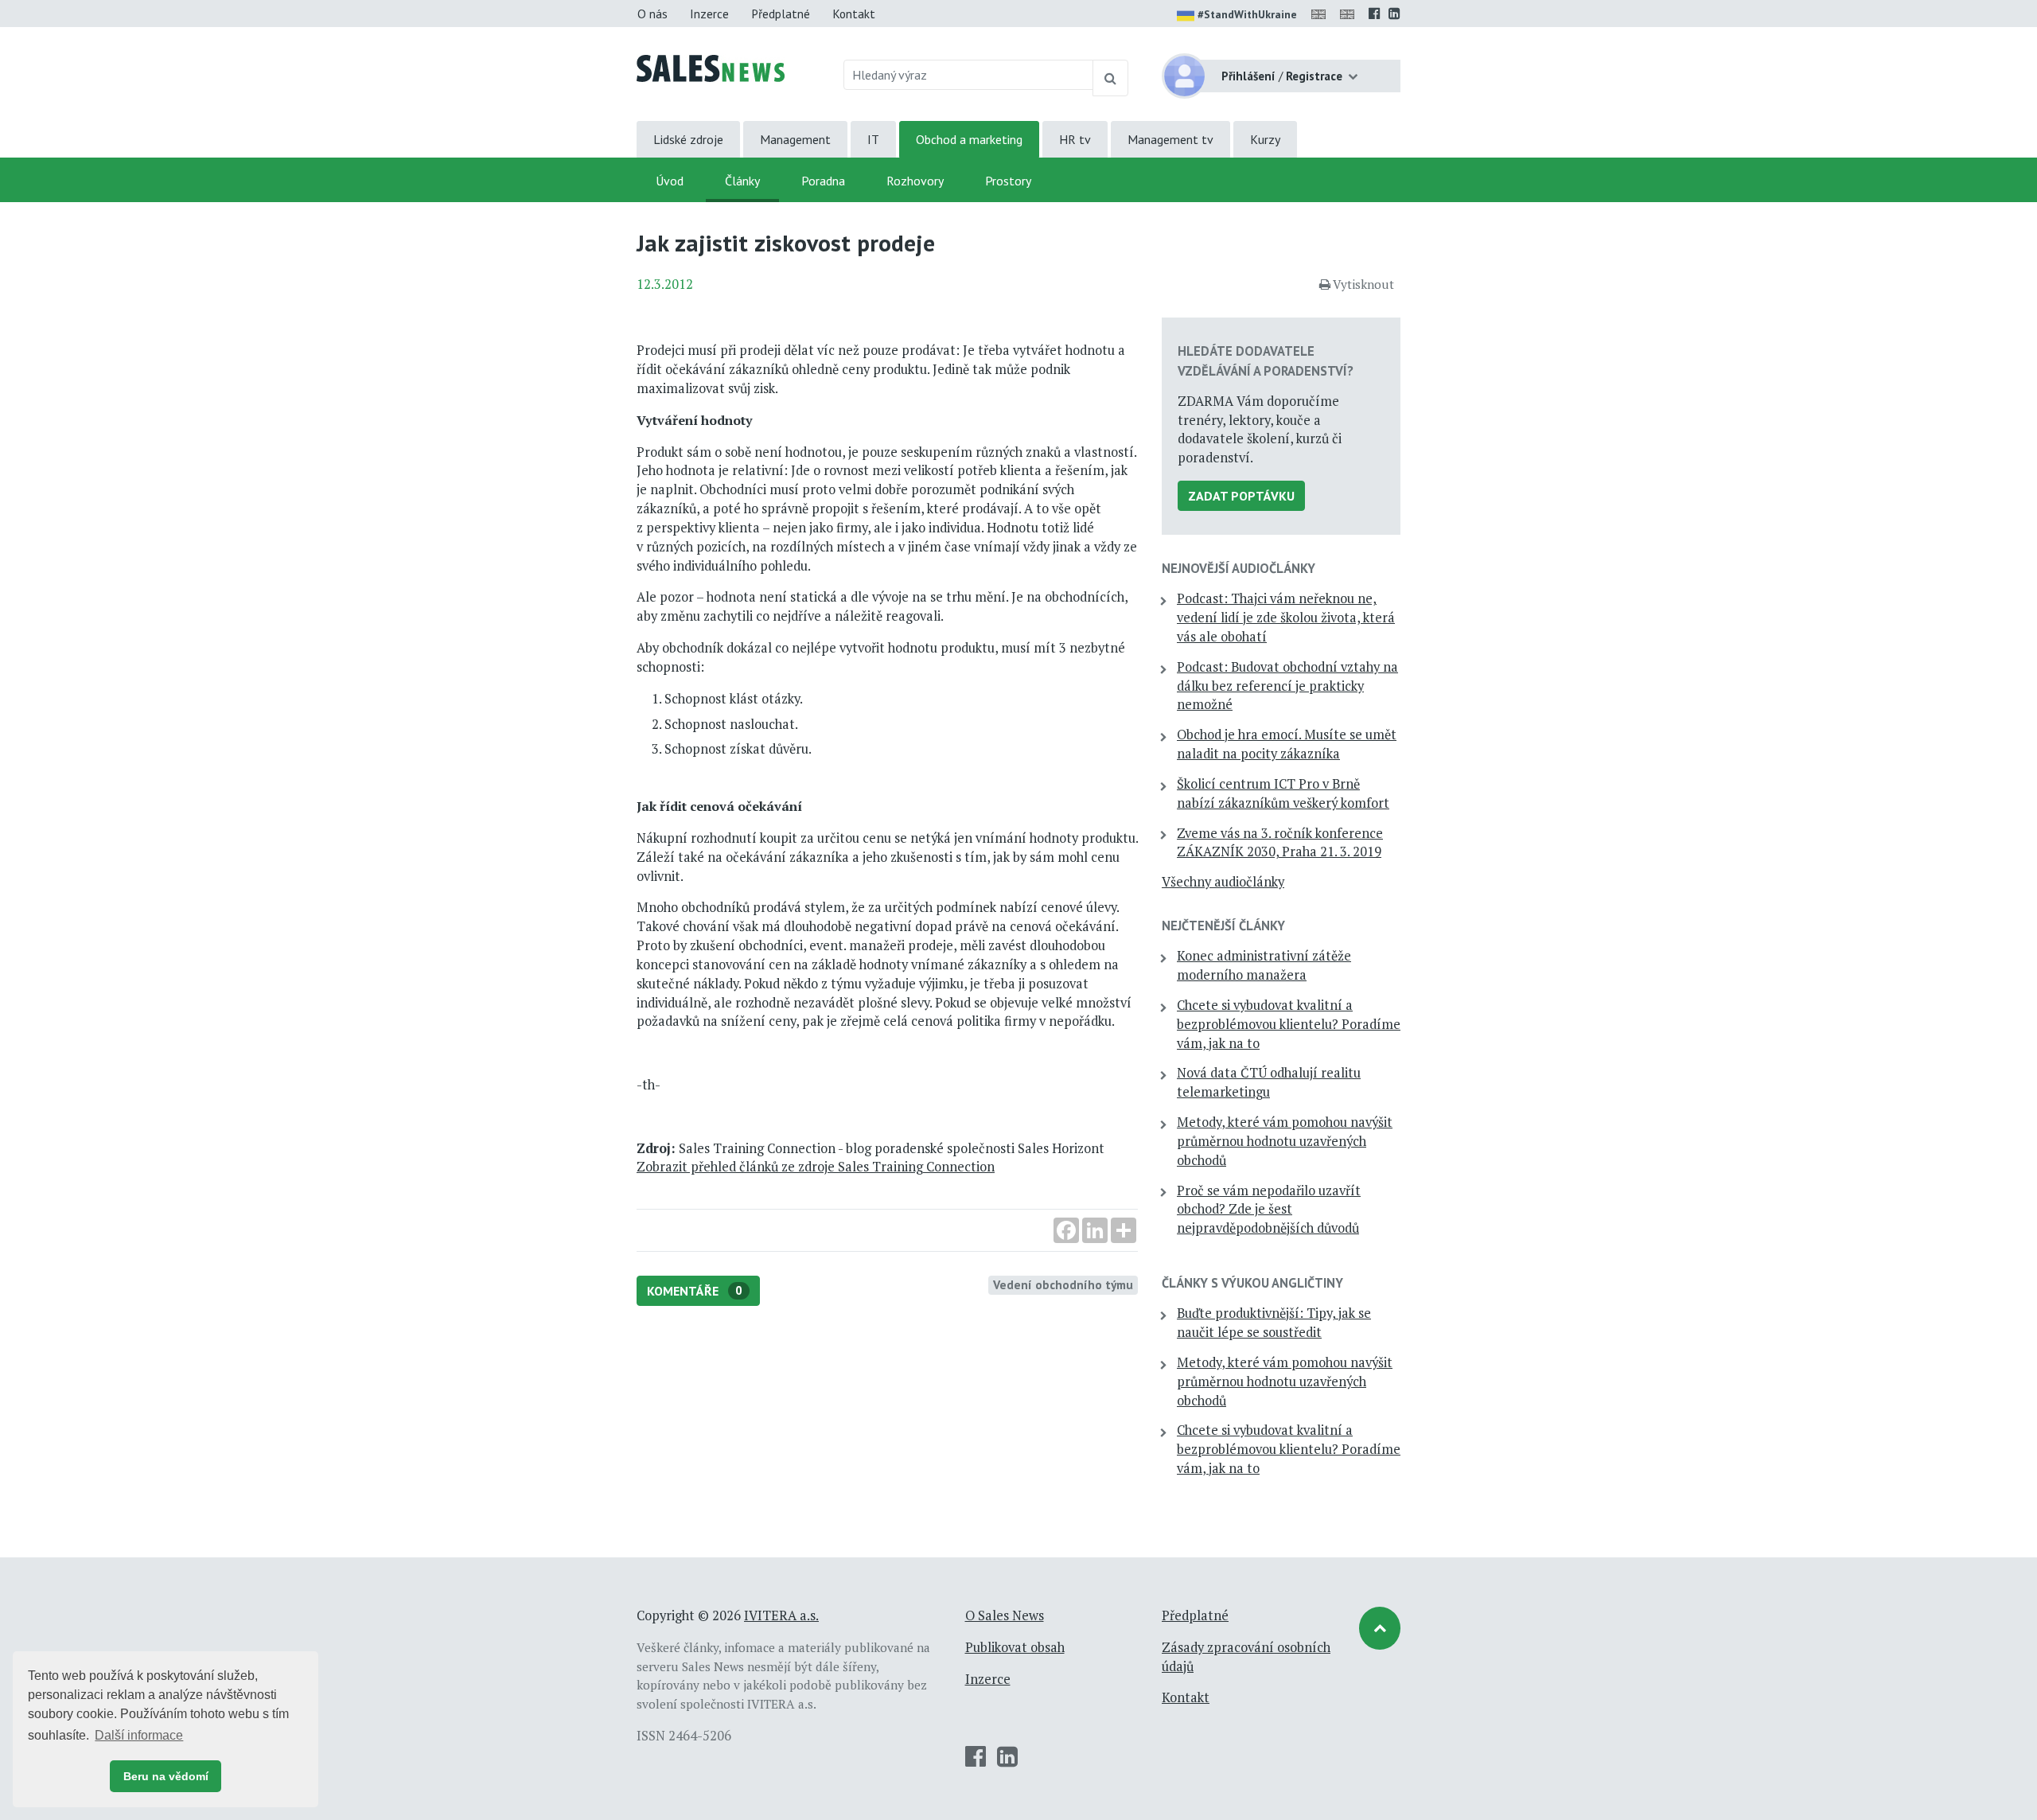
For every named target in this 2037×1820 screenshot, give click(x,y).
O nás (652, 14)
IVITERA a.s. (781, 1615)
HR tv (1075, 139)
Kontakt (854, 14)
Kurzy (1265, 139)
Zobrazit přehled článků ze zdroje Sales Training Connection (816, 1167)
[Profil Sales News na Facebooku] (1375, 14)
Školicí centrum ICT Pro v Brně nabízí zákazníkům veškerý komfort (1283, 793)
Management (795, 139)
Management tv (1170, 139)
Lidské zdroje (688, 139)
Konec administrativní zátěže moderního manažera (1264, 965)
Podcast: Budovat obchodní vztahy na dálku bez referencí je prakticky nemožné (1287, 686)
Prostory (1008, 181)
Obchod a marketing (969, 139)
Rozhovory (915, 181)
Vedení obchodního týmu (1063, 1284)
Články (742, 181)
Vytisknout (1363, 284)
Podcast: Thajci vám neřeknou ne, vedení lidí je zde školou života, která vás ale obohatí (1286, 618)
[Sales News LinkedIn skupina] (1394, 14)
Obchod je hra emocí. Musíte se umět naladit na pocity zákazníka (1287, 744)
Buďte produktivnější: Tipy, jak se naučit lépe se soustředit (1274, 1323)
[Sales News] (711, 67)
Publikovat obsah (1015, 1647)
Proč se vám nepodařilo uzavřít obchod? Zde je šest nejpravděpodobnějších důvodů (1269, 1210)
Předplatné (781, 14)
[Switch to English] (1322, 14)
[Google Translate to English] (1350, 14)
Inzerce (709, 14)
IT (873, 139)
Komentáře (695, 1291)
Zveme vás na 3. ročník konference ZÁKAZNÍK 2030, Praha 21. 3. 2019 (1280, 843)
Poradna (823, 181)
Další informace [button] (139, 1735)
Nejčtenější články (1223, 926)
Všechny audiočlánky (1223, 882)
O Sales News (1005, 1615)
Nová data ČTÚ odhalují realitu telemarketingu (1269, 1082)
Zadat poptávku (1241, 496)
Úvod (670, 181)
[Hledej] (1110, 78)
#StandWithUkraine (1247, 14)
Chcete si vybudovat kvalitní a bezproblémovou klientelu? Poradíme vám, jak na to (1289, 1024)
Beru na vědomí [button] (166, 1776)
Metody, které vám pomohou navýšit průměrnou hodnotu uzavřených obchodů (1285, 1141)
